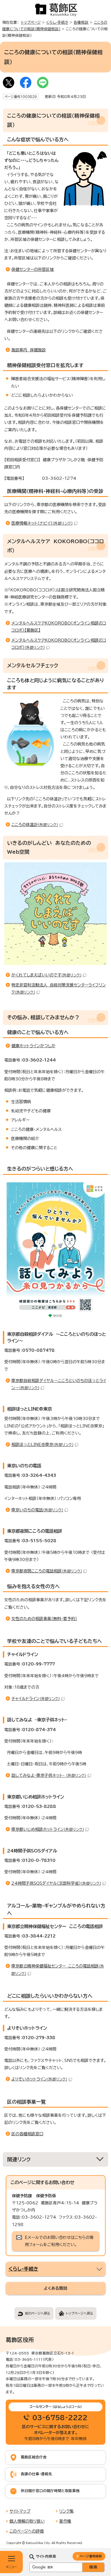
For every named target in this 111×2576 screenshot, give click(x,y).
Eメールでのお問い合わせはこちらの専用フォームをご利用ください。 (59, 2241)
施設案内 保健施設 (29, 350)
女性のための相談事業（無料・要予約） (44, 1619)
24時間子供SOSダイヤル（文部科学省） (56, 1883)
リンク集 (66, 2511)
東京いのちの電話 (37, 1510)
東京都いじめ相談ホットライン (48, 1829)
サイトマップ (20, 2511)
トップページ (31, 22)
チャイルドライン (36, 1699)
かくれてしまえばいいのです (46, 975)
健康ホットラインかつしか (33, 1046)
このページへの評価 (27, 2531)
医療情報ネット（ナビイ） (42, 523)
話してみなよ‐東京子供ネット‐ (49, 1775)
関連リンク (19, 2159)
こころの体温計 (35, 825)
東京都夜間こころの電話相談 (47, 1571)
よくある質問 (55, 2288)
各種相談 (81, 22)
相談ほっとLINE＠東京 (42, 1445)
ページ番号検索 (91, 2556)
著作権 (65, 2521)
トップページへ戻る (79, 2313)
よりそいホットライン (39, 2079)
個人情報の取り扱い (27, 2521)
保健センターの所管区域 (33, 269)
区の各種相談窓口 (27, 2134)
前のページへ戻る (38, 2313)
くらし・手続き (57, 22)
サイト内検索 (46, 2556)
